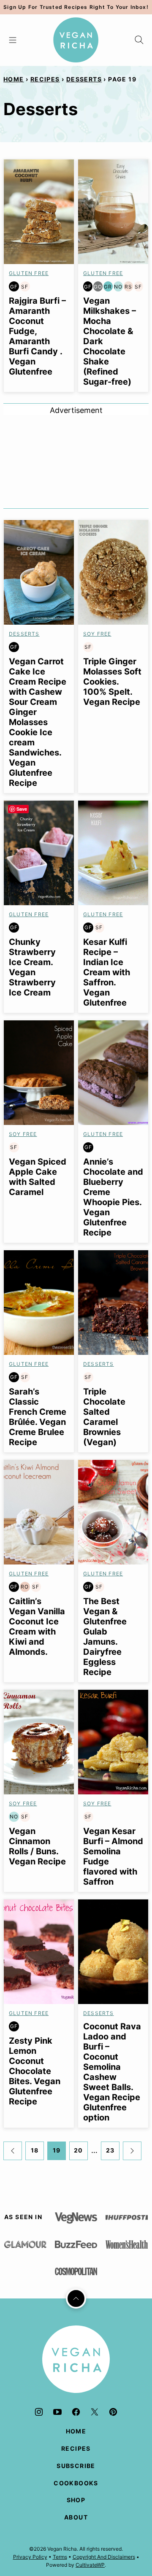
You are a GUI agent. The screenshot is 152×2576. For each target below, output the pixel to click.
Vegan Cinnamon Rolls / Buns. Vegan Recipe (37, 1846)
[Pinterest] (113, 2412)
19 (57, 2150)
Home (14, 79)
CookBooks (76, 2483)
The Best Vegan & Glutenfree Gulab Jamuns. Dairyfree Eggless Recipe (105, 1637)
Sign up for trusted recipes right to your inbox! (76, 7)
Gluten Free (29, 273)
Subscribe (76, 2466)
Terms (60, 2557)
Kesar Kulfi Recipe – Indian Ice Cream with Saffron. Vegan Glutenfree (107, 972)
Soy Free (97, 634)
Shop (76, 2500)
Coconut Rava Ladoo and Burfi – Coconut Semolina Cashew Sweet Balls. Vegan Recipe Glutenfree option (112, 2072)
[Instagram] (39, 2412)
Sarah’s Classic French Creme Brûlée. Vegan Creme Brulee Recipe (38, 1417)
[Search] (139, 40)
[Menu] (13, 40)
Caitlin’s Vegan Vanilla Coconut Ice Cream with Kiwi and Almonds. (37, 1627)
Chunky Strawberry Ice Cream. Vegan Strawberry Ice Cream (32, 967)
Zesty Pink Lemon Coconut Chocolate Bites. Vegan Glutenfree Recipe (35, 2071)
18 (35, 2150)
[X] (95, 2412)
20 (79, 2150)
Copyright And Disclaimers (104, 2557)
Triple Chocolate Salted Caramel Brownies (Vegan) (104, 1417)
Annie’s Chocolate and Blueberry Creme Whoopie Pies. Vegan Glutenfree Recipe (113, 1197)
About (76, 2517)
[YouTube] (57, 2412)
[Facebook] (76, 2412)
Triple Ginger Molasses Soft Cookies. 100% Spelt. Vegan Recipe (112, 682)
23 (110, 2150)
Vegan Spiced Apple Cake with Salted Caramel (38, 1177)
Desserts (84, 79)
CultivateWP (90, 2565)
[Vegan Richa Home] (76, 40)
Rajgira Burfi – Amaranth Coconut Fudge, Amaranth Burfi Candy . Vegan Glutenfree (37, 336)
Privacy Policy (30, 2557)
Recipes (45, 79)
